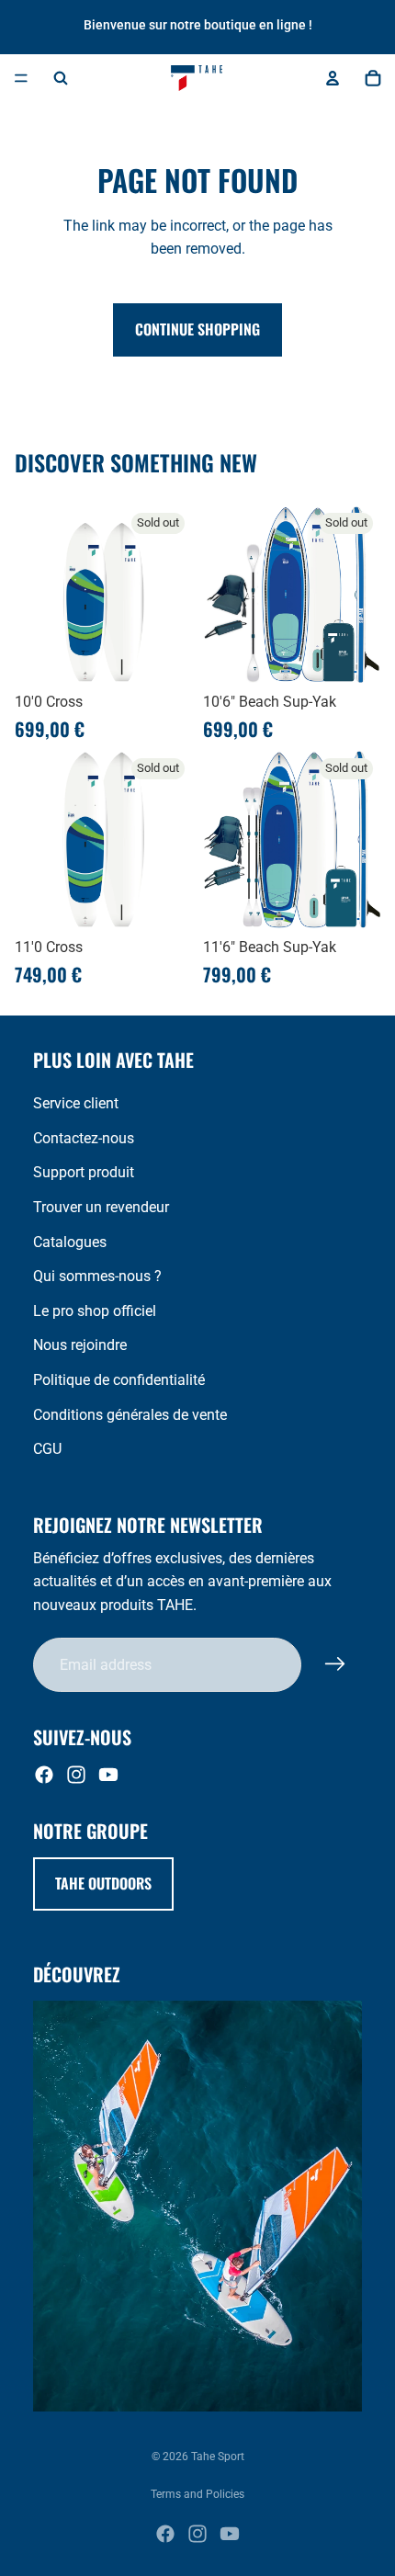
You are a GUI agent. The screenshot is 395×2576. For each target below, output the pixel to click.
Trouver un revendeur (101, 1207)
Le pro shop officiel (95, 1311)
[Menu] (21, 78)
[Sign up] (335, 1664)
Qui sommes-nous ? (97, 1276)
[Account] (333, 78)
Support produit (84, 1172)
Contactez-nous (84, 1138)
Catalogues (70, 1242)
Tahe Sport (218, 2457)
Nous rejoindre (80, 1345)
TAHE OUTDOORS (103, 1883)
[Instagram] (76, 1775)
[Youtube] (108, 1775)
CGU (47, 1449)
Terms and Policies (197, 2494)
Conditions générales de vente (130, 1415)
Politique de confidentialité (119, 1380)
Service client (76, 1103)
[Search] (61, 78)
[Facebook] (44, 1775)
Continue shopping (197, 329)
